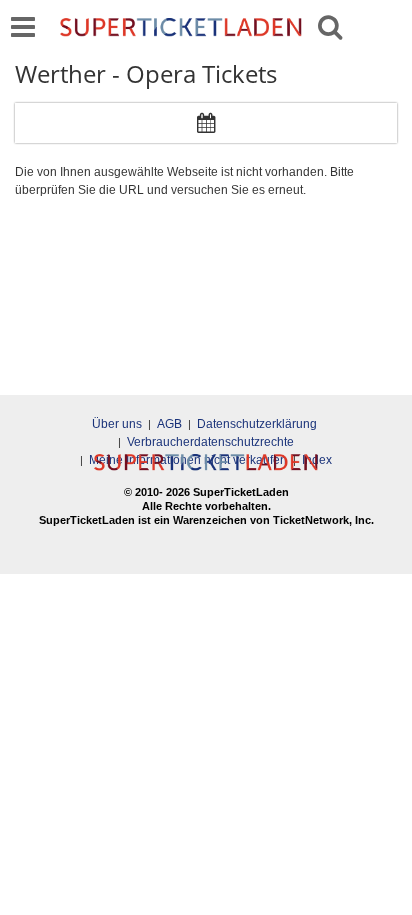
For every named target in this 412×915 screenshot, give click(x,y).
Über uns (117, 424)
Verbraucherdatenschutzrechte (210, 442)
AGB (169, 424)
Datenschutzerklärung (257, 424)
